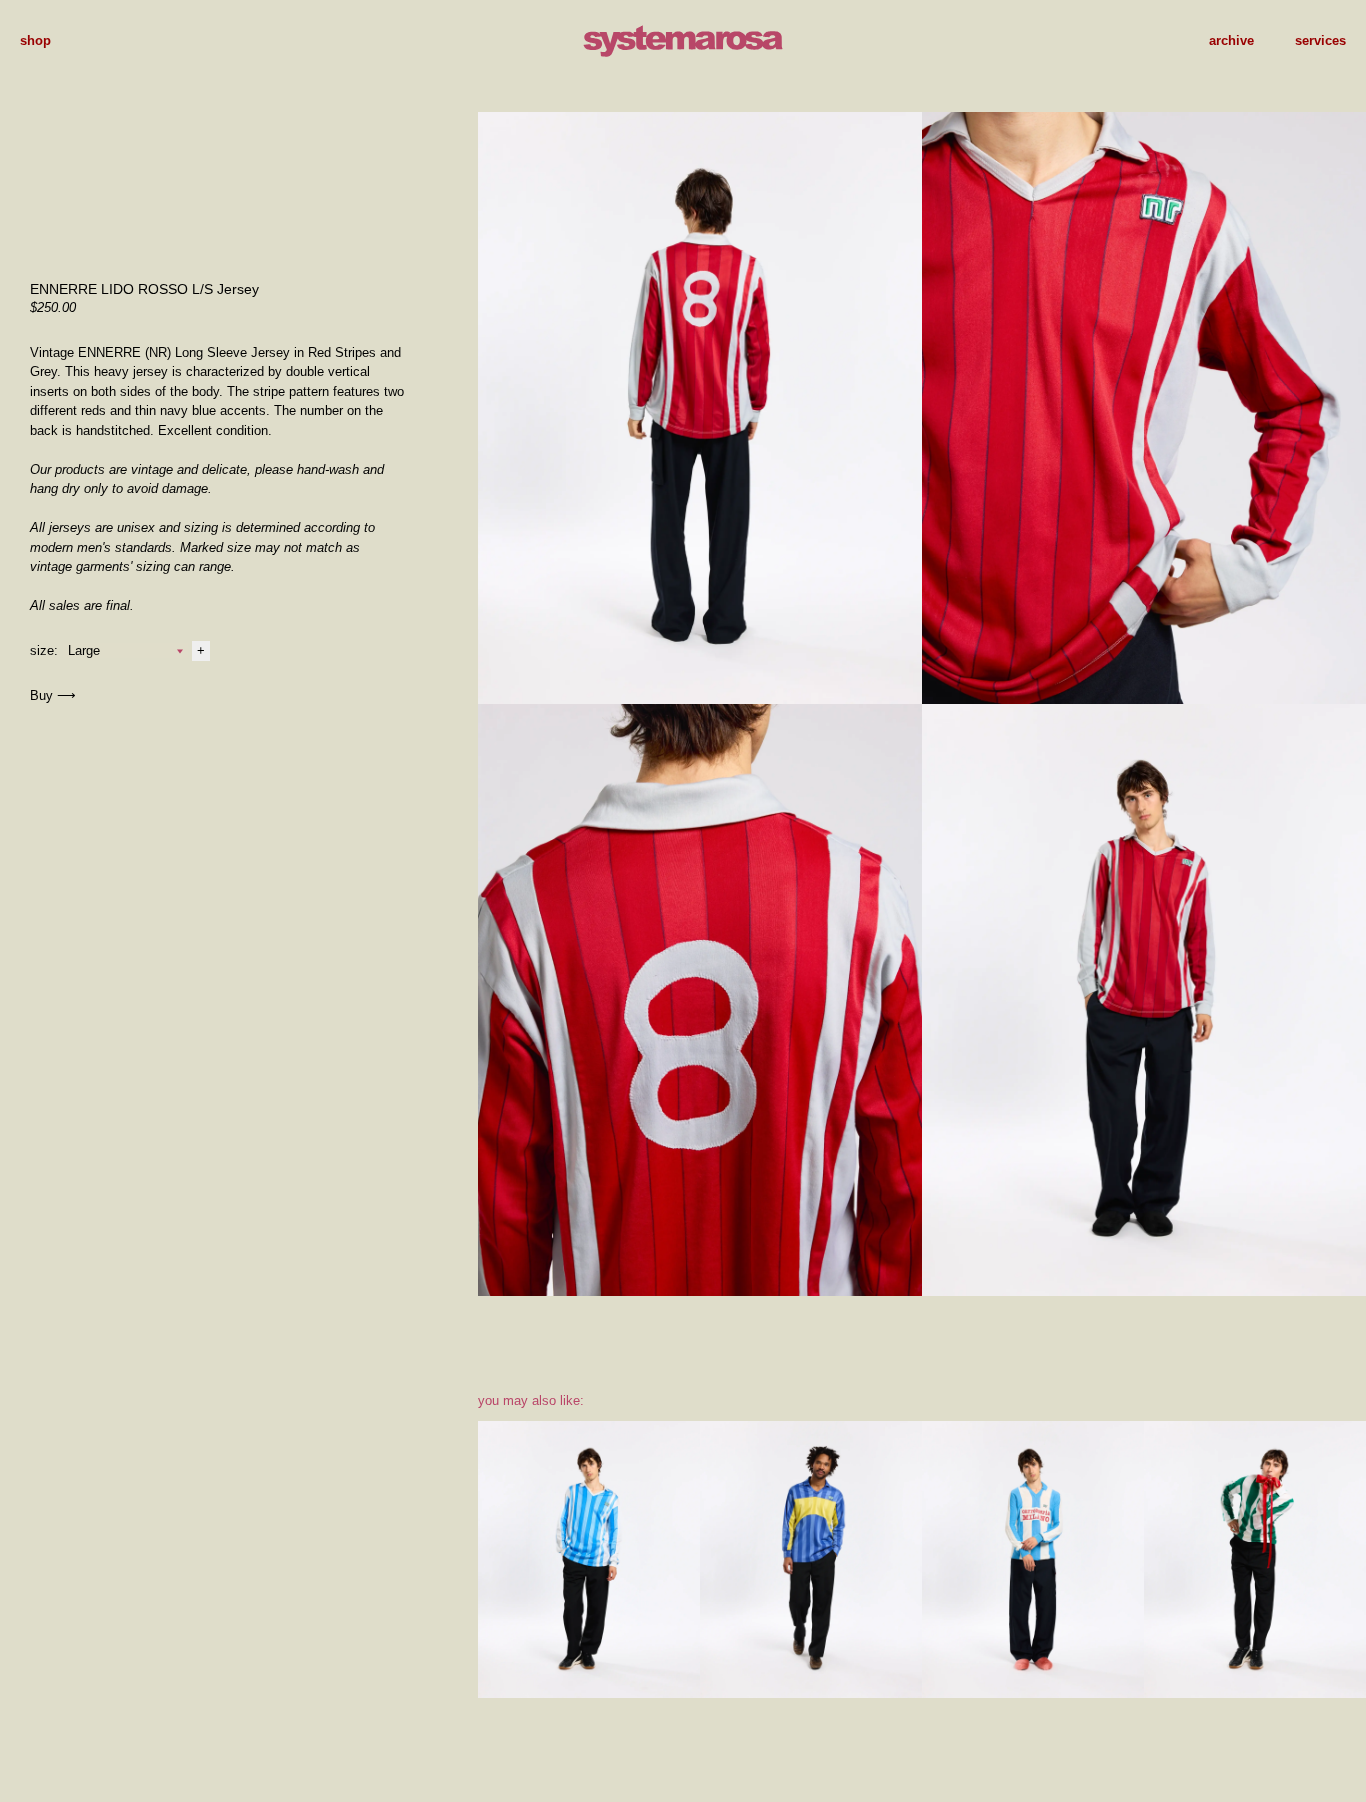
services (1320, 40)
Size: (44, 650)
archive (1231, 40)
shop (35, 40)
